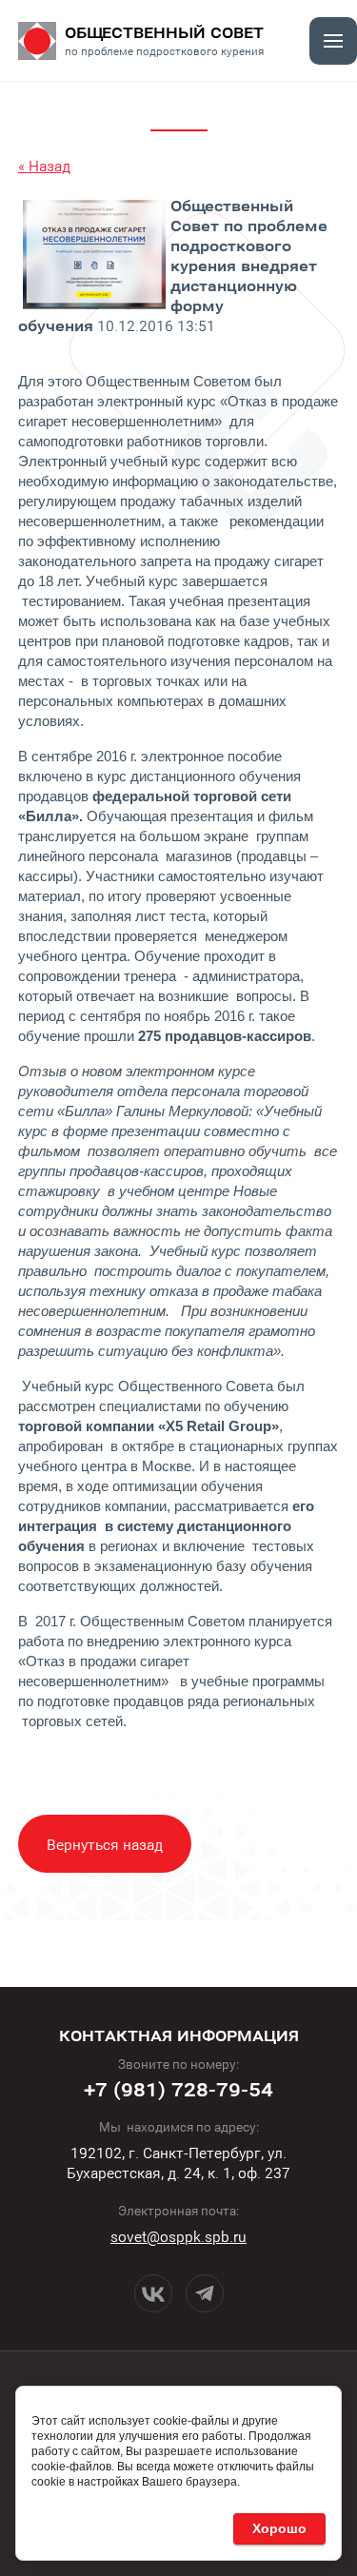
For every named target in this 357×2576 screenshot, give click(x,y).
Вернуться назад (105, 1844)
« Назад (44, 165)
